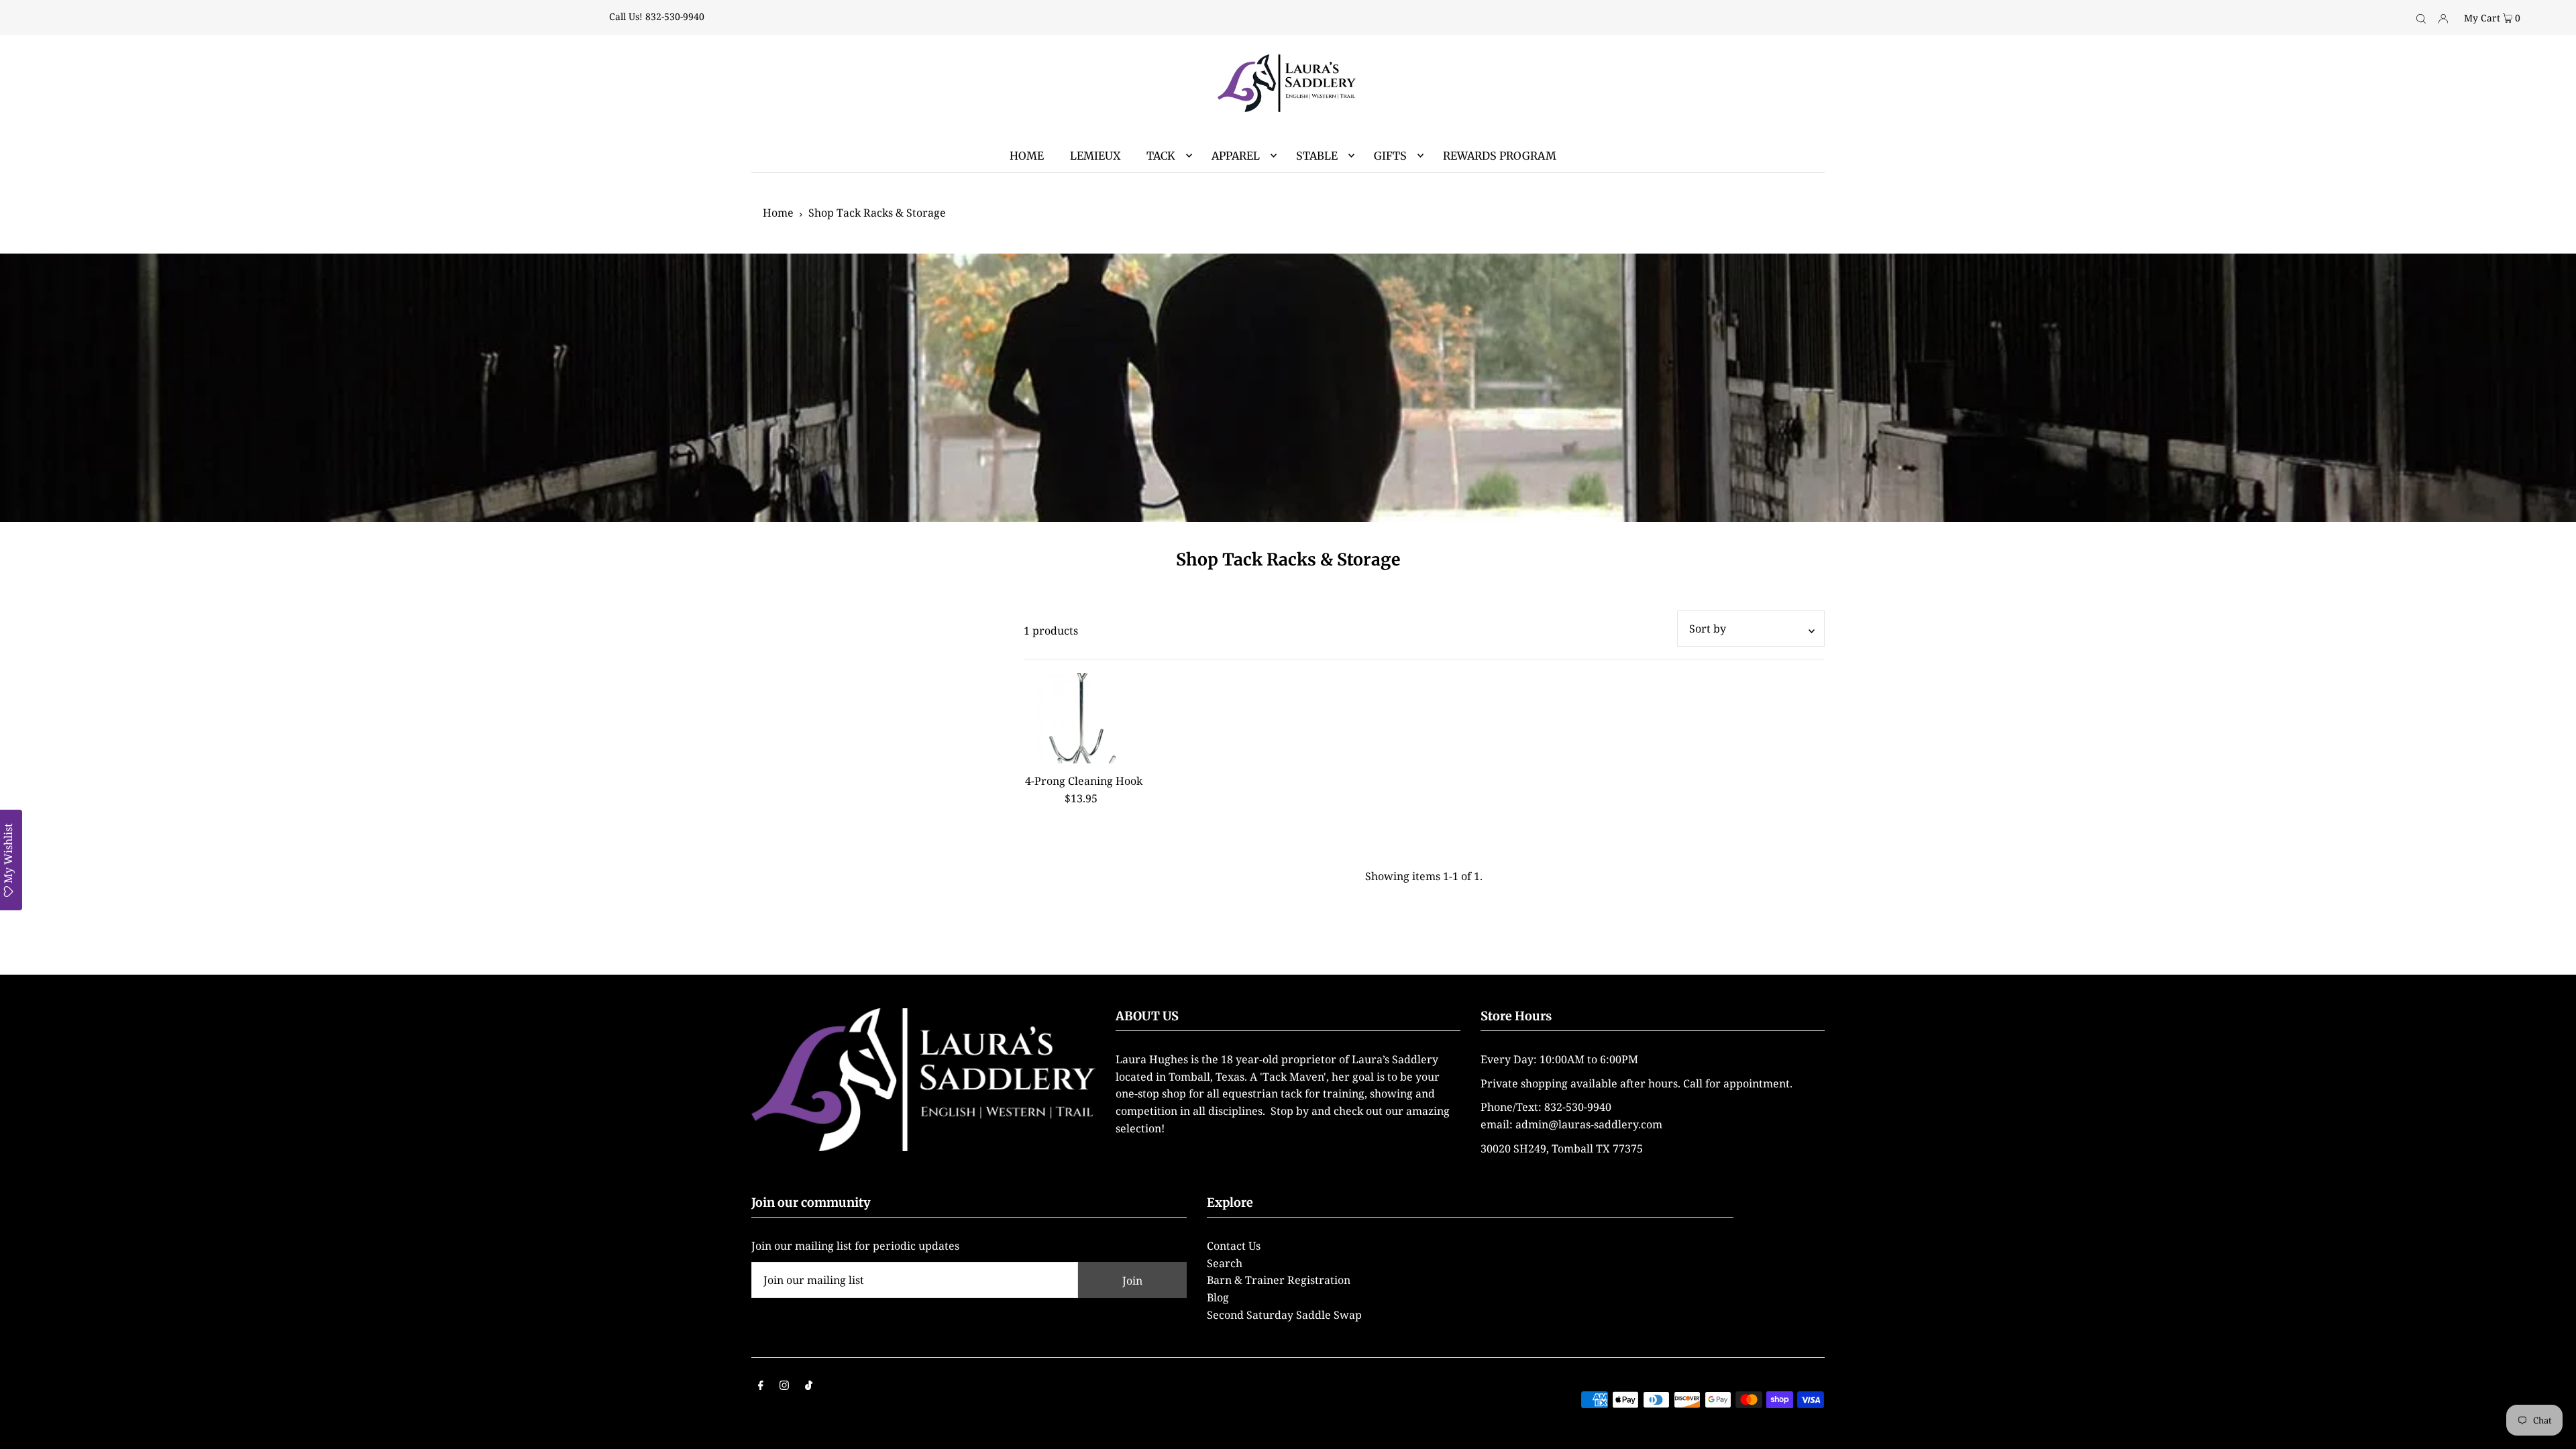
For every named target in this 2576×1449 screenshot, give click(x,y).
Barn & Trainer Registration (1279, 1280)
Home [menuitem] (1027, 156)
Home (778, 213)
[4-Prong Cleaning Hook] (1084, 718)
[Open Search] (2421, 17)
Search (1225, 1263)
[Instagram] (784, 1387)
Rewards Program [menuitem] (1500, 156)
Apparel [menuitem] (1236, 156)
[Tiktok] (809, 1387)
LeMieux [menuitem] (1095, 156)
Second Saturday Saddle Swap (1284, 1315)
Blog (1218, 1297)
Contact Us (1234, 1246)
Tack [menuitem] (1161, 156)
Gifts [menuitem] (1390, 156)
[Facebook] (761, 1387)
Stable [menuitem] (1317, 156)
